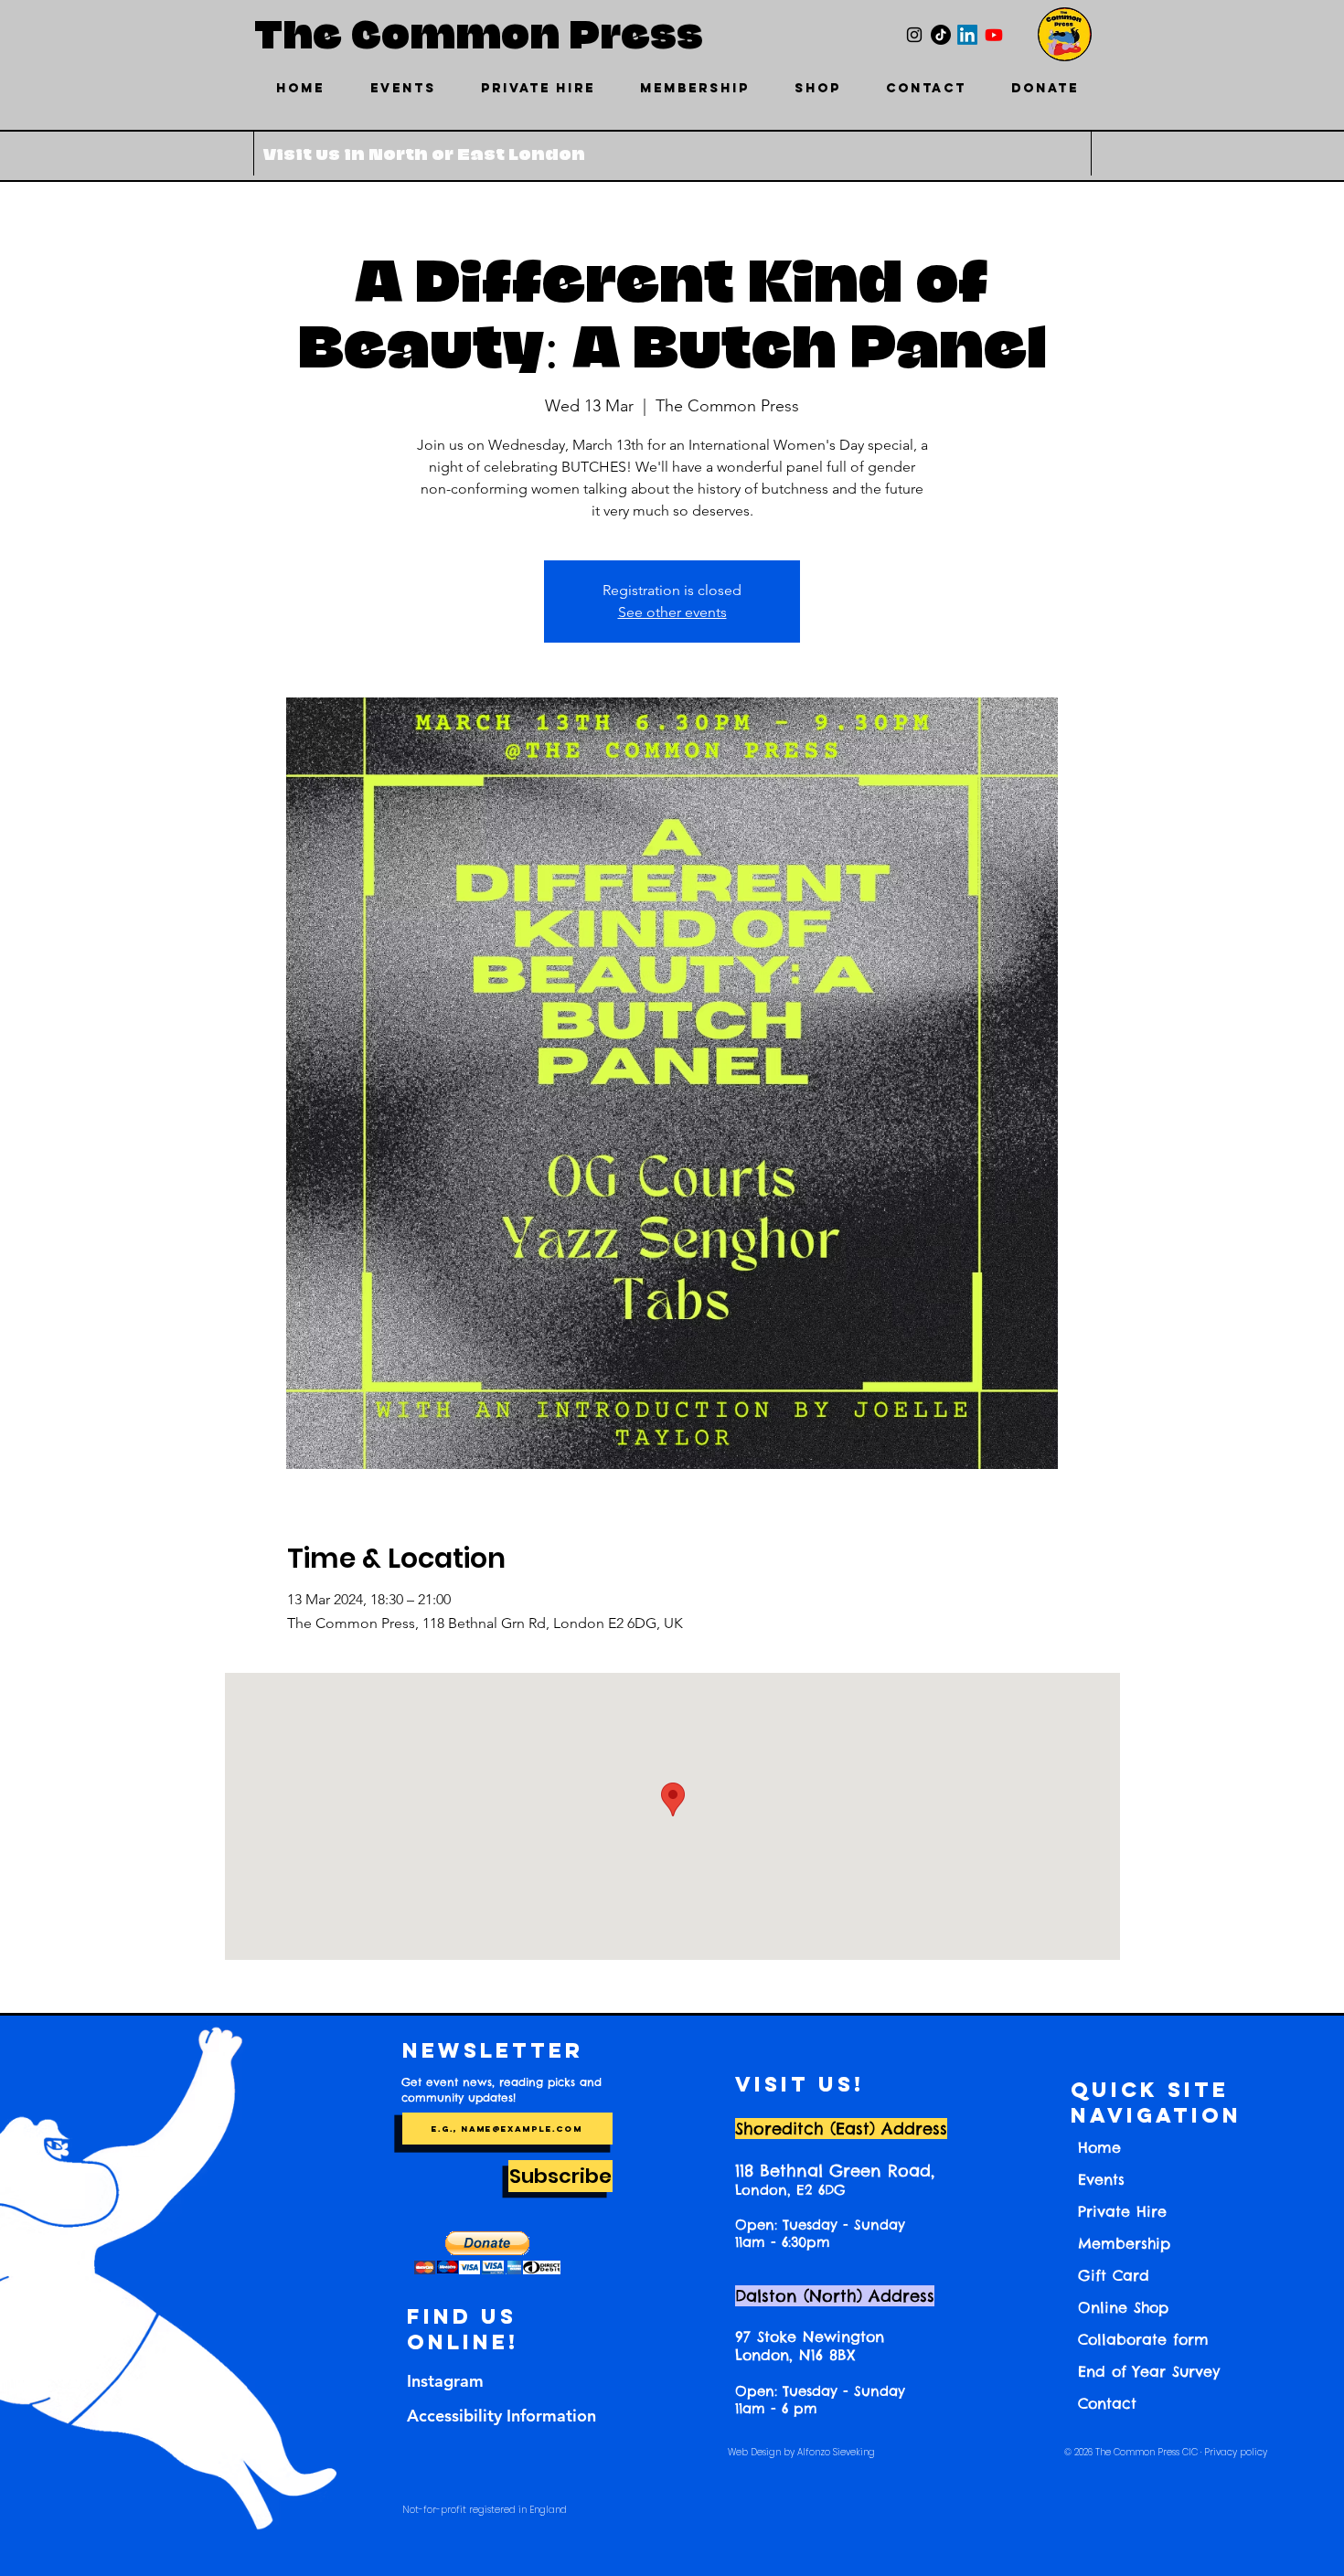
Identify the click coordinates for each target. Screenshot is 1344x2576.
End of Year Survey (1149, 2371)
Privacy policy (1236, 2452)
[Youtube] (994, 35)
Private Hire (1122, 2211)
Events (1101, 2179)
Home (1099, 2147)
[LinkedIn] (967, 35)
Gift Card (1114, 2275)
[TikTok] (941, 35)
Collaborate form (1143, 2339)
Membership (1124, 2243)
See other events (672, 612)
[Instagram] (914, 35)
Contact (1107, 2403)
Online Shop (1123, 2307)
